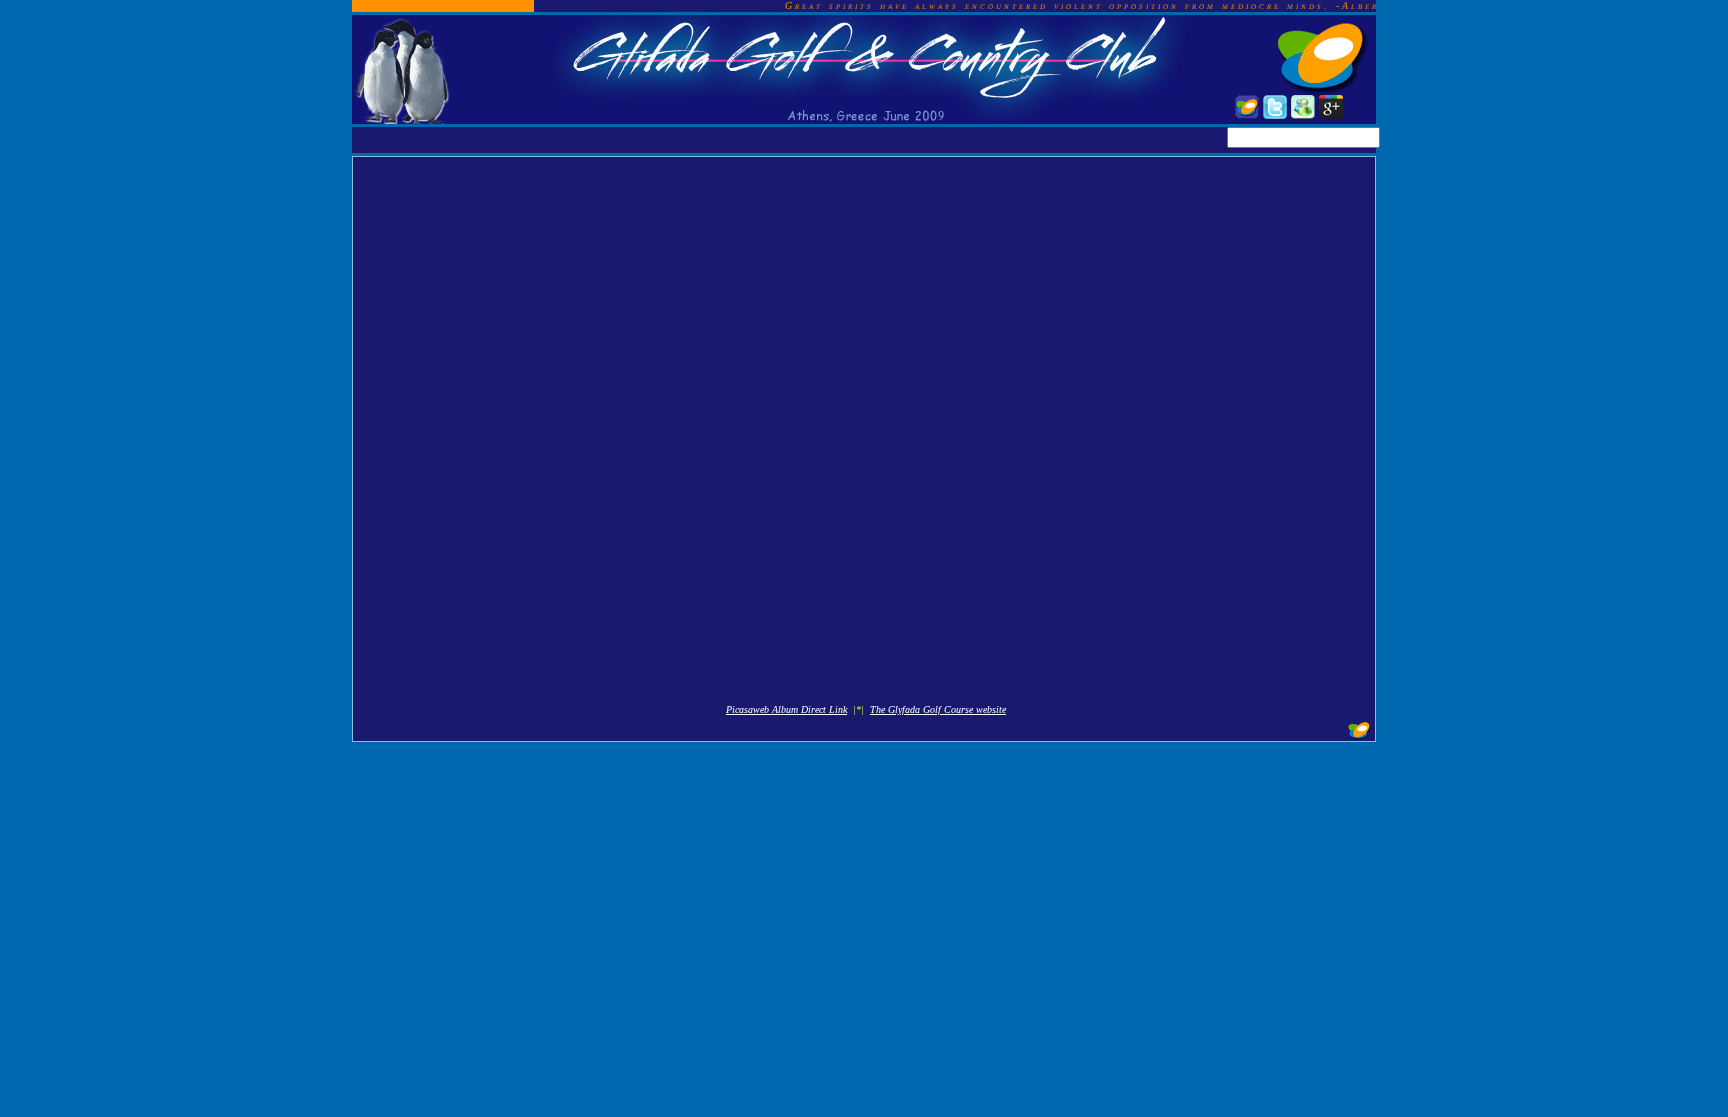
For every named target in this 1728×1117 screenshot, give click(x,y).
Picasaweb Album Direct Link (786, 709)
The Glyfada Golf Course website (938, 709)
